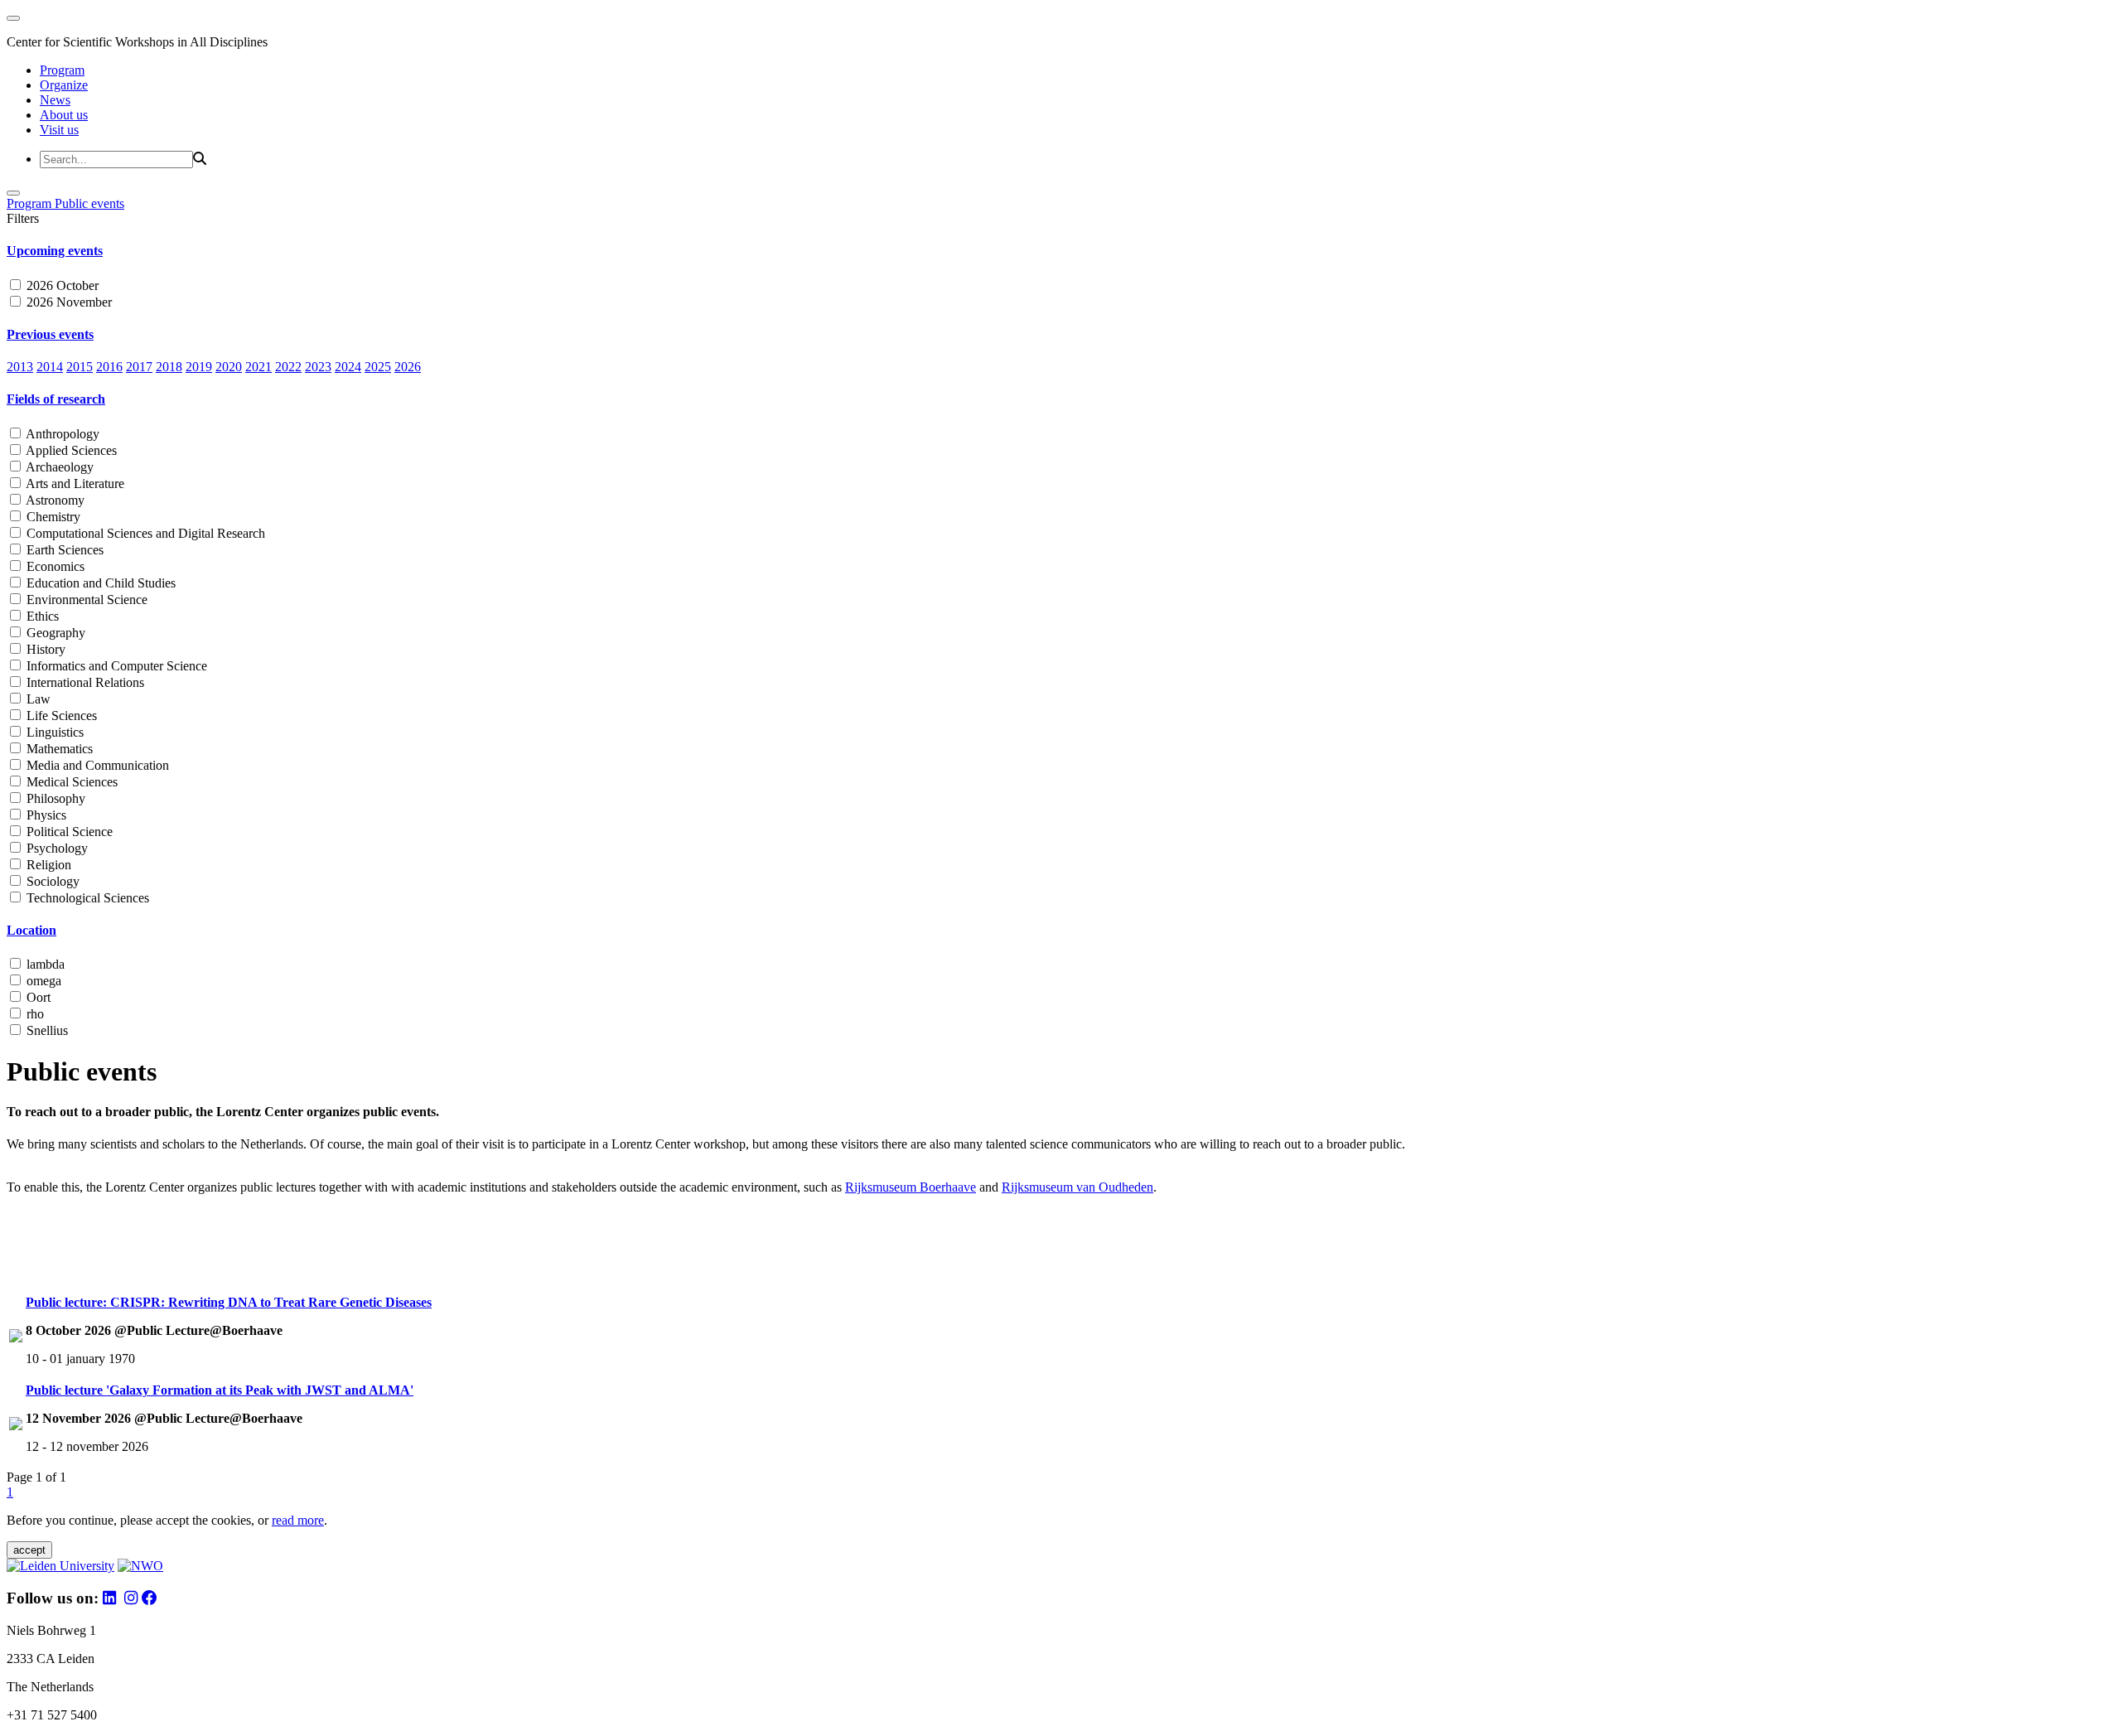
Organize (64, 85)
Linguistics (53, 732)
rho (34, 1014)
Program (62, 70)
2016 (109, 367)
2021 (258, 367)
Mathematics (58, 749)
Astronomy (54, 500)
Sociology (51, 881)
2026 (408, 367)
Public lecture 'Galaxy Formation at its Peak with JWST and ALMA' (220, 1390)
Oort (37, 997)
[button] (1060, 251)
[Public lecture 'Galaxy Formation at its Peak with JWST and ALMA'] (16, 1426)
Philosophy (54, 798)
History (44, 649)
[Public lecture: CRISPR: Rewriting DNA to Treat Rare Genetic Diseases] (16, 1338)
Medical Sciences (70, 782)
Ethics (41, 616)
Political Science (68, 832)
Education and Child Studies (99, 583)
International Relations (84, 682)
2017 (139, 367)
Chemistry (52, 517)
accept (29, 1550)
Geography (54, 633)
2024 (348, 367)
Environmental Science (85, 600)
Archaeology (58, 467)
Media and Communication (96, 765)
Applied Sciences (70, 450)
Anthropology (61, 434)
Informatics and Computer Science (115, 666)
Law (37, 699)
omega (42, 981)
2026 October (61, 285)
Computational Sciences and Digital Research (144, 533)
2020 (229, 367)
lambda (44, 964)
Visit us (59, 130)
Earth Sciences (63, 550)
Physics (45, 815)
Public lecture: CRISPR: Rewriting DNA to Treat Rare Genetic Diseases (229, 1302)
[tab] (1060, 251)
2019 (199, 367)
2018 (169, 367)
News (55, 100)
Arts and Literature (74, 484)
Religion (47, 865)
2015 (80, 367)
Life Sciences (60, 716)
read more (298, 1520)
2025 (378, 367)
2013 (20, 367)
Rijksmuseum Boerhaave (911, 1187)
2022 (288, 367)
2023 (318, 367)
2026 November (68, 302)
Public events (89, 203)
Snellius (46, 1030)
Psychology (56, 848)
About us (64, 115)
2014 (50, 367)
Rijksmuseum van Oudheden (1077, 1187)
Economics (54, 566)
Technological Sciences (86, 898)
